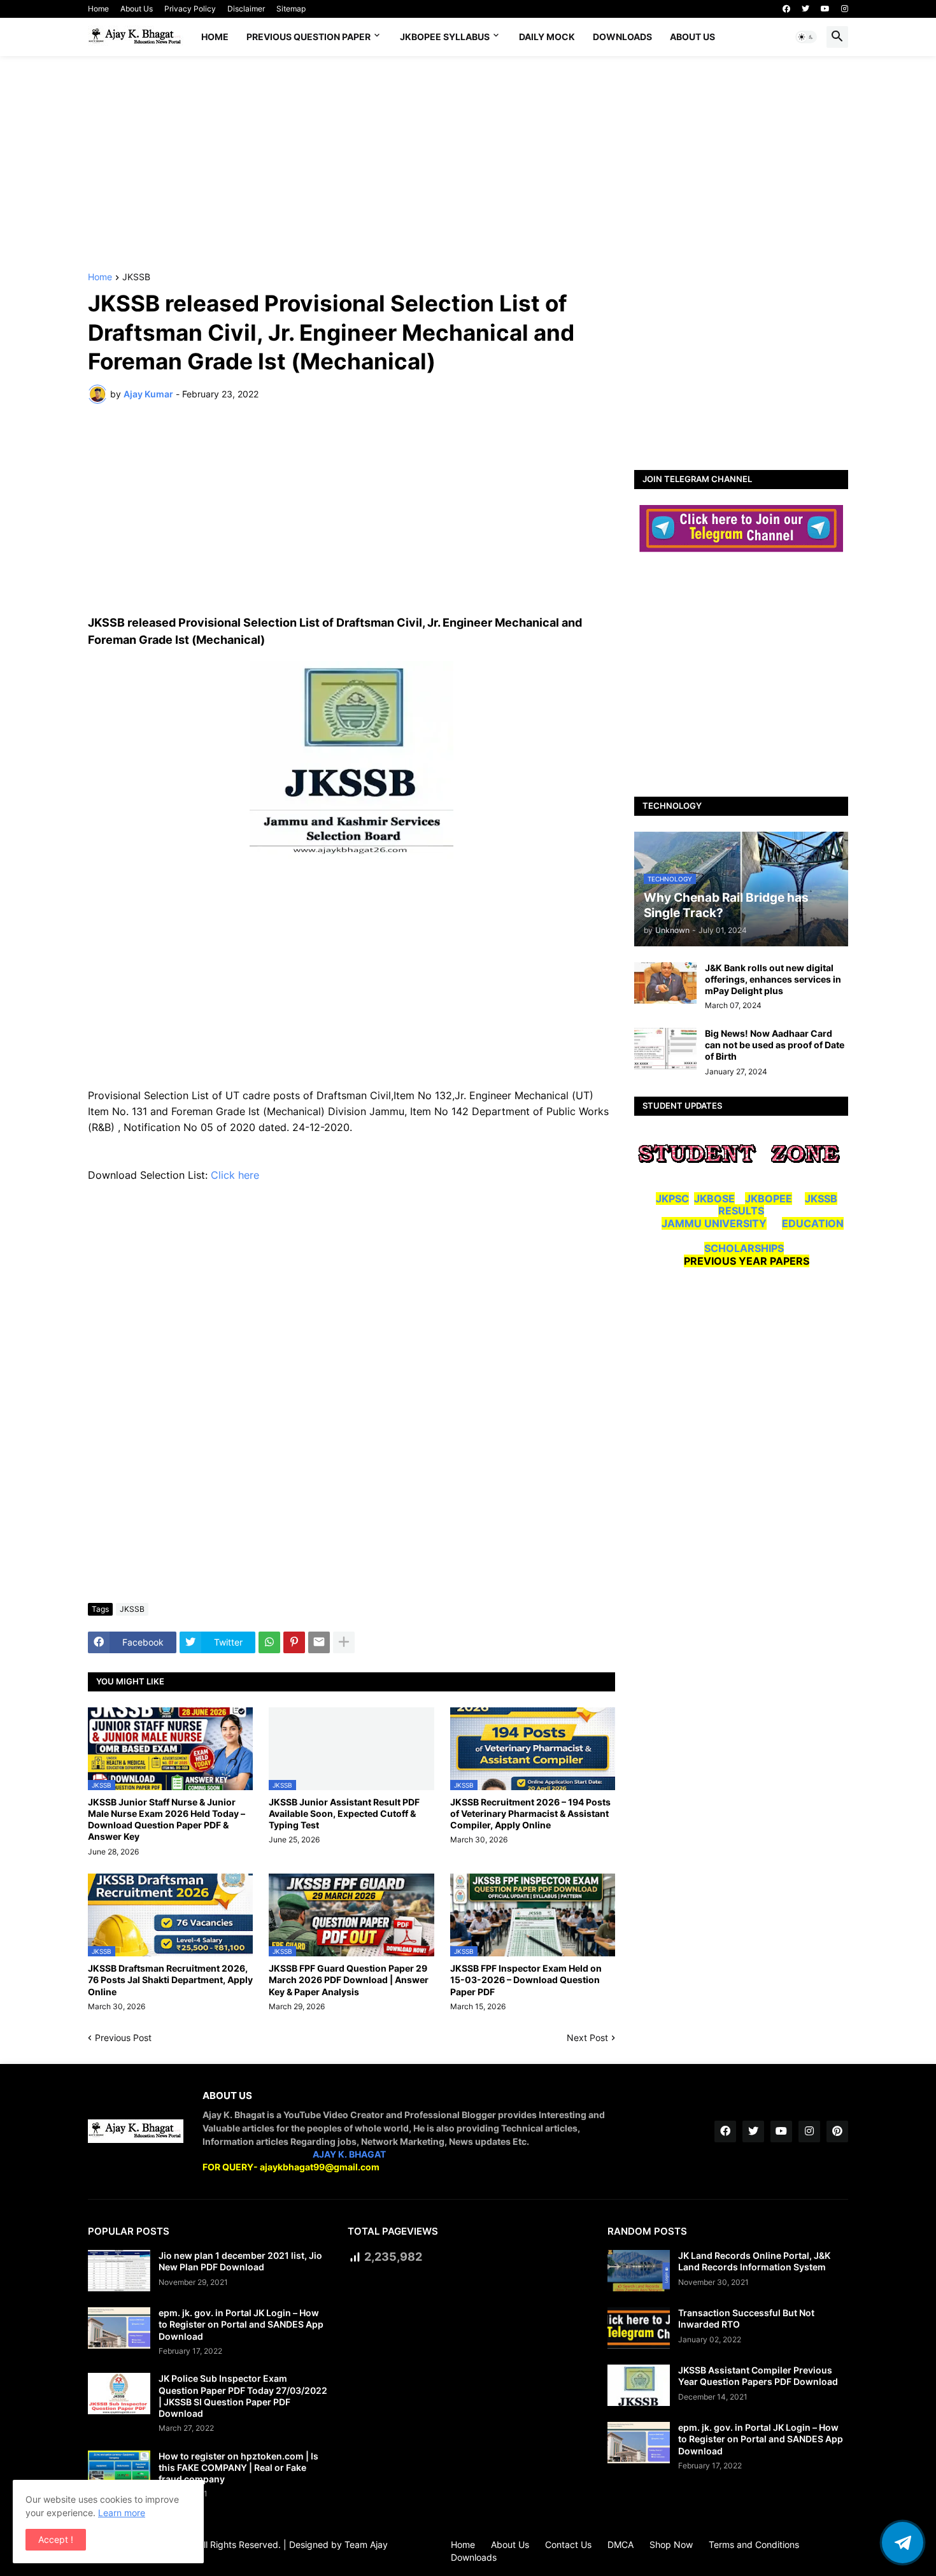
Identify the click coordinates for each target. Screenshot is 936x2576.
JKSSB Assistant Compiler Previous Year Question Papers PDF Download (758, 2376)
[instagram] (845, 9)
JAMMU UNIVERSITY (714, 1223)
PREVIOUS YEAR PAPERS (747, 1261)
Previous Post (123, 2038)
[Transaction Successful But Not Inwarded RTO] (639, 2328)
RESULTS (741, 1211)
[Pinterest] (294, 1642)
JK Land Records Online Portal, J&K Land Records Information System (754, 2261)
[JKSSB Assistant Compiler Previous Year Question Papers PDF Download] (639, 2385)
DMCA (620, 2544)
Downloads (622, 37)
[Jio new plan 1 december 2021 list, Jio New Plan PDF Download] (119, 2271)
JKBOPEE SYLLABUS (445, 37)
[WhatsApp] (269, 1642)
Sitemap (291, 9)
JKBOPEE (769, 1199)
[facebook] (786, 9)
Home (98, 9)
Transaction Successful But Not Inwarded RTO (746, 2318)
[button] (806, 37)
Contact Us (568, 2544)
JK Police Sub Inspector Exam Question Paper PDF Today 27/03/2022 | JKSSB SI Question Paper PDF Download (243, 2396)
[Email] (319, 1642)
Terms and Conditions (754, 2544)
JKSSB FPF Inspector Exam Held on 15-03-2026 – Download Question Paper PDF (526, 1980)
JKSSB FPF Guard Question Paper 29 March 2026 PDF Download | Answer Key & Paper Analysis (349, 1980)
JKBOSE (714, 1199)
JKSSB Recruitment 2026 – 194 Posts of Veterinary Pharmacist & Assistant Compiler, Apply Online (530, 1813)
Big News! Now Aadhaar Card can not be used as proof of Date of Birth (775, 1045)
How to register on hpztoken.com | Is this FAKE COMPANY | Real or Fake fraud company (238, 2467)
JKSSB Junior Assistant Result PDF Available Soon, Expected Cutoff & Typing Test (344, 1813)
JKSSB (136, 277)
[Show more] (344, 1642)
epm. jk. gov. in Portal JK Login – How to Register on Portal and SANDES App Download (241, 2324)
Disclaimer (246, 9)
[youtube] (825, 9)
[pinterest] (837, 2131)
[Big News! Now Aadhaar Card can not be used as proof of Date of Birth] (665, 1049)
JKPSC (672, 1199)
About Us (137, 9)
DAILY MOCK (547, 37)
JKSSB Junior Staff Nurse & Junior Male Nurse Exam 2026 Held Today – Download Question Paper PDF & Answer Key (167, 1819)
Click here (237, 1175)
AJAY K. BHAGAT (349, 2154)
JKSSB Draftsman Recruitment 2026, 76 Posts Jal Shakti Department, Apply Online (170, 1980)
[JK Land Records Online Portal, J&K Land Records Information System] (639, 2271)
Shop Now (671, 2544)
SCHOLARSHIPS (744, 1248)
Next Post (587, 2038)
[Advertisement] (468, 164)
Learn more (122, 2513)
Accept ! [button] (56, 2539)
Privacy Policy (190, 9)
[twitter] (805, 9)
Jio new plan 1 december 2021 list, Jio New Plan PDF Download (240, 2261)
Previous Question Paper (308, 37)
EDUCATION (813, 1223)
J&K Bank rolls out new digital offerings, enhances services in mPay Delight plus (773, 979)
